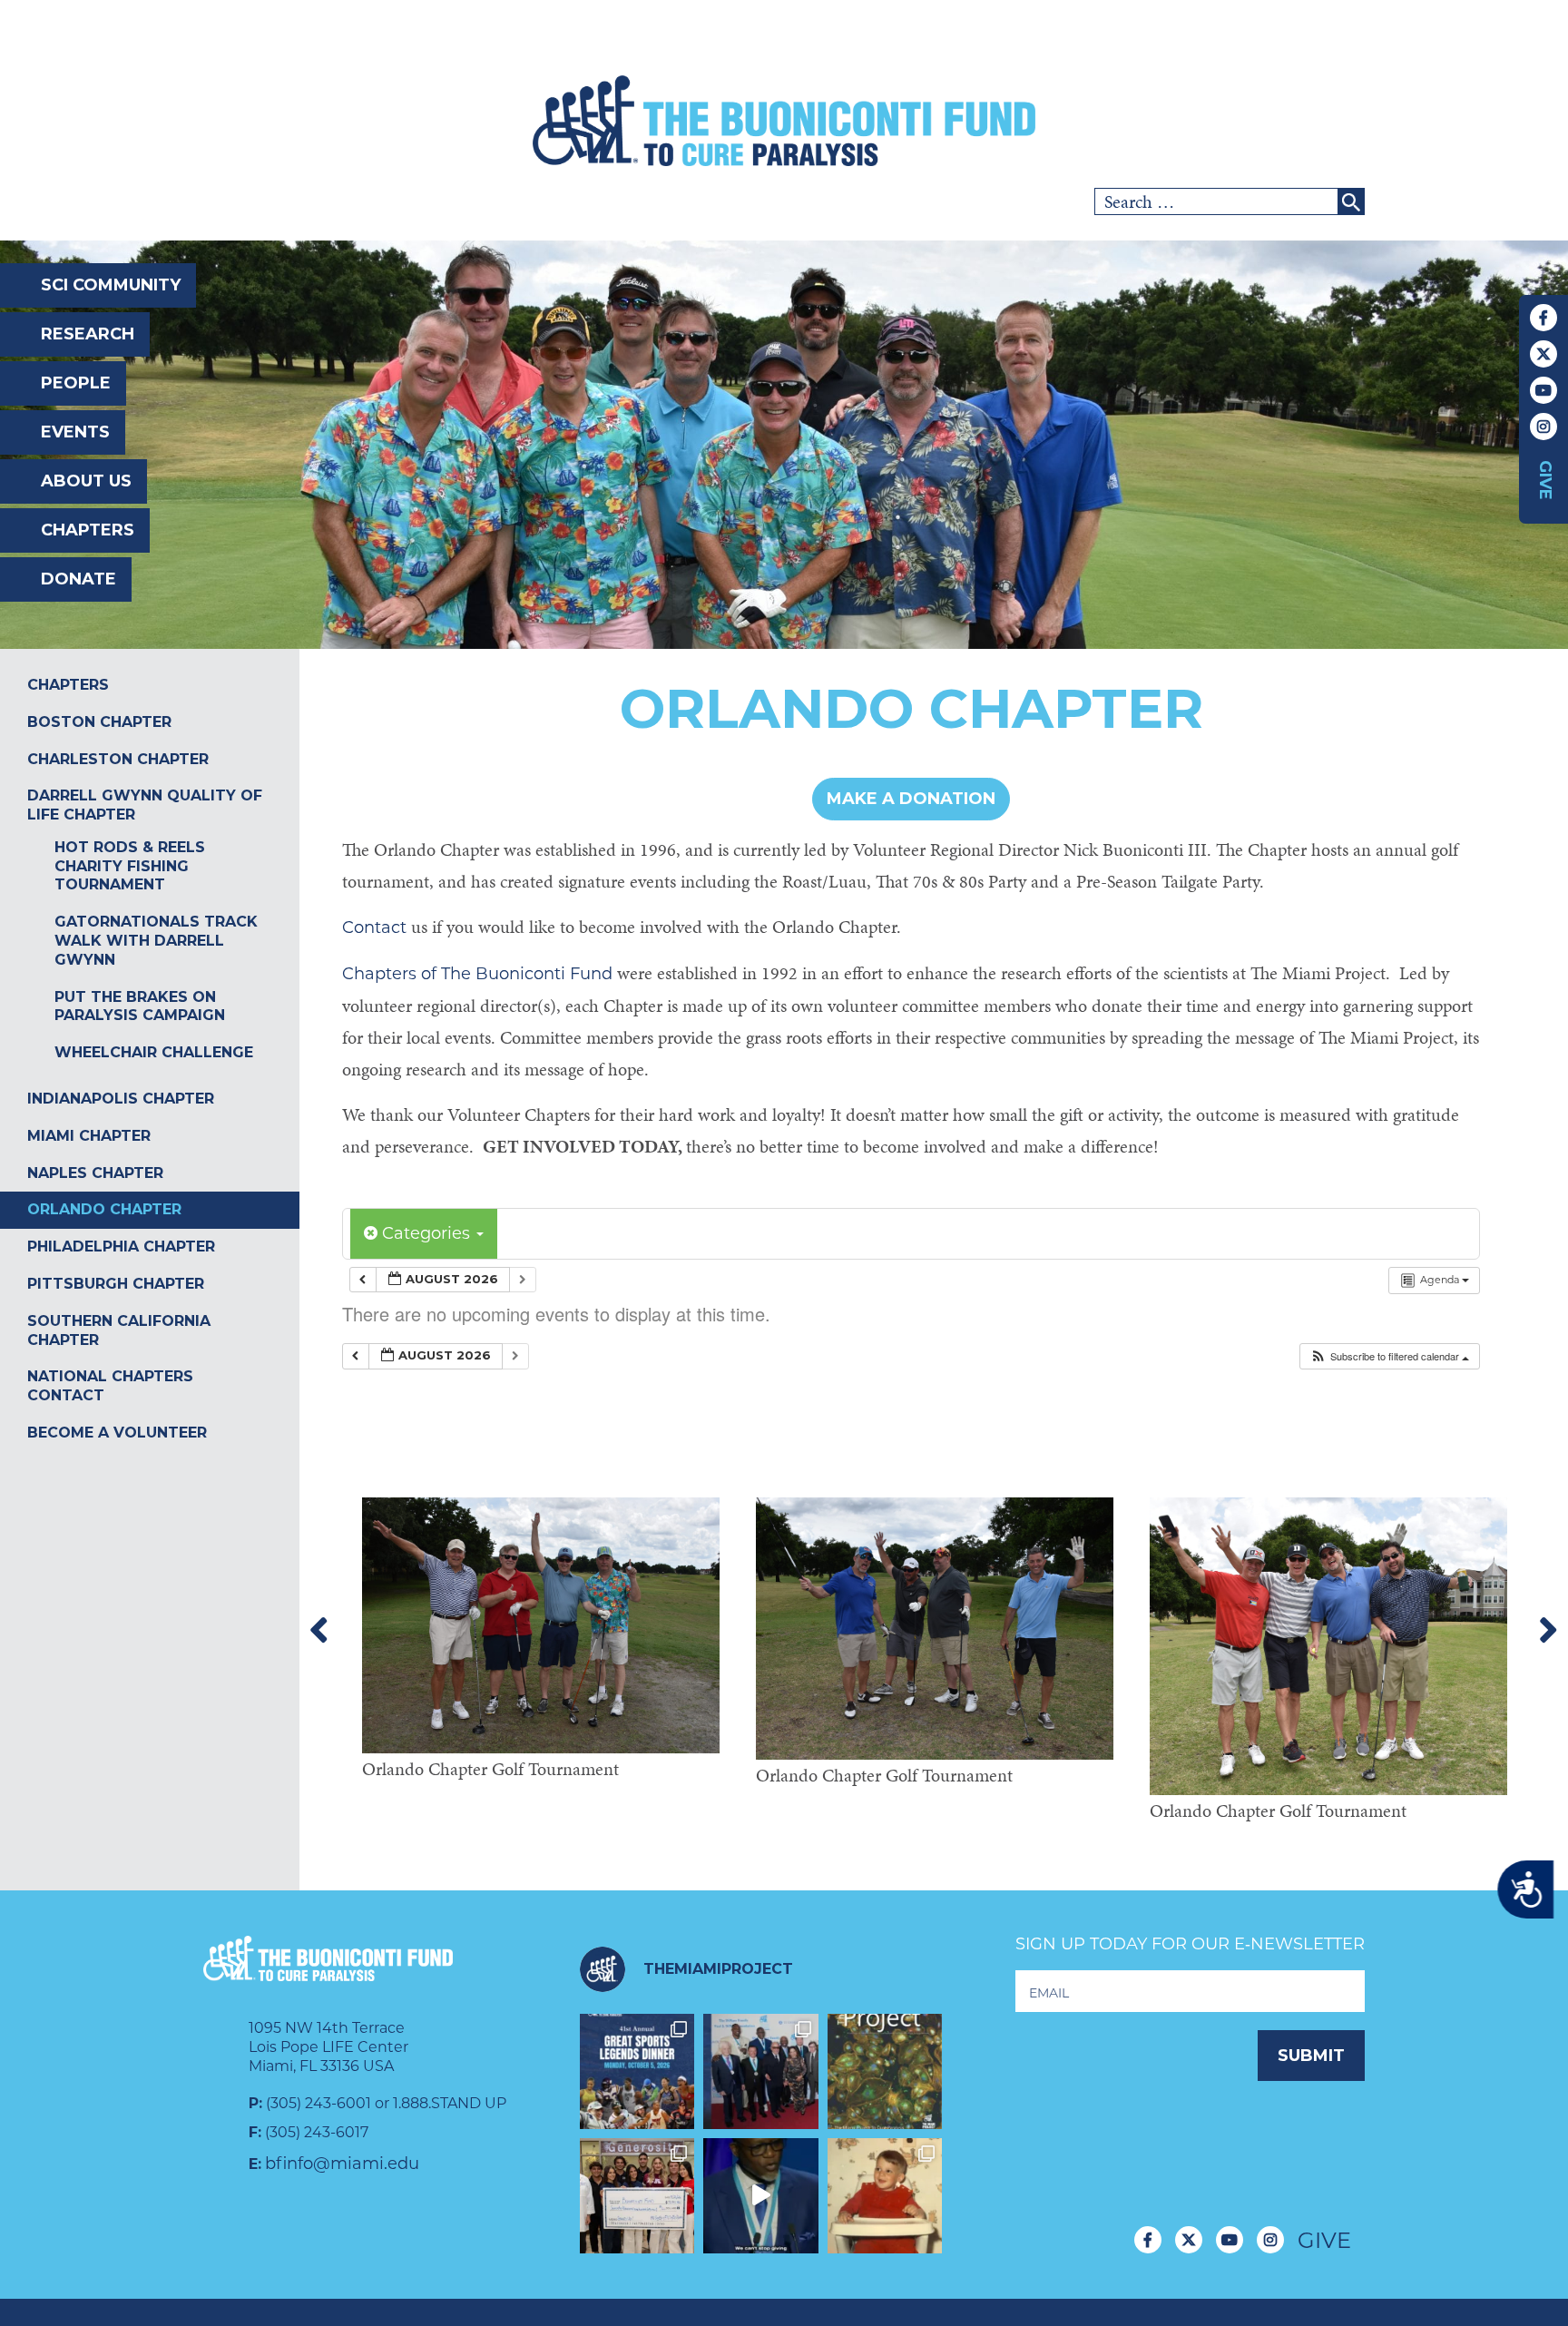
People (76, 383)
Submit (1311, 2056)
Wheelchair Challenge (154, 1052)
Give (1545, 480)
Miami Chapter (89, 1136)
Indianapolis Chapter (121, 1099)
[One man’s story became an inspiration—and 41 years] (885, 2196)
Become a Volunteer (117, 1433)
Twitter (1543, 354)
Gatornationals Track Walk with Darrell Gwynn (156, 941)
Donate (78, 579)
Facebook (1543, 318)
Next (1548, 1631)
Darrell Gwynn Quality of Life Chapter (145, 805)
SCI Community (111, 285)
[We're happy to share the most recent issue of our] (885, 2071)
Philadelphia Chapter (121, 1246)
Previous (319, 1631)
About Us (86, 481)
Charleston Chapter (118, 759)
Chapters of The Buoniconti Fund (477, 974)
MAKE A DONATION (911, 799)
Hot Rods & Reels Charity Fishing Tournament (130, 866)
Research (88, 334)
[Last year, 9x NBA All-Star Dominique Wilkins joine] (761, 2196)
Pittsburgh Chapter (116, 1284)
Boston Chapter (99, 722)
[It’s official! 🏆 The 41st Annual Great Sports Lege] (637, 2071)
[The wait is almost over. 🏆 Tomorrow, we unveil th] (761, 2071)
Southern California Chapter (119, 1330)
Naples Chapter (95, 1173)
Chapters (88, 530)
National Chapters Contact (110, 1386)
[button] (1389, 1356)
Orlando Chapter (104, 1209)
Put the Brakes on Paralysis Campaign (140, 1006)
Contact (377, 927)
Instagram (1543, 427)
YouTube (1543, 390)
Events (75, 432)
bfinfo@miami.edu (342, 2164)
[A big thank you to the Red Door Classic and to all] (637, 2196)
